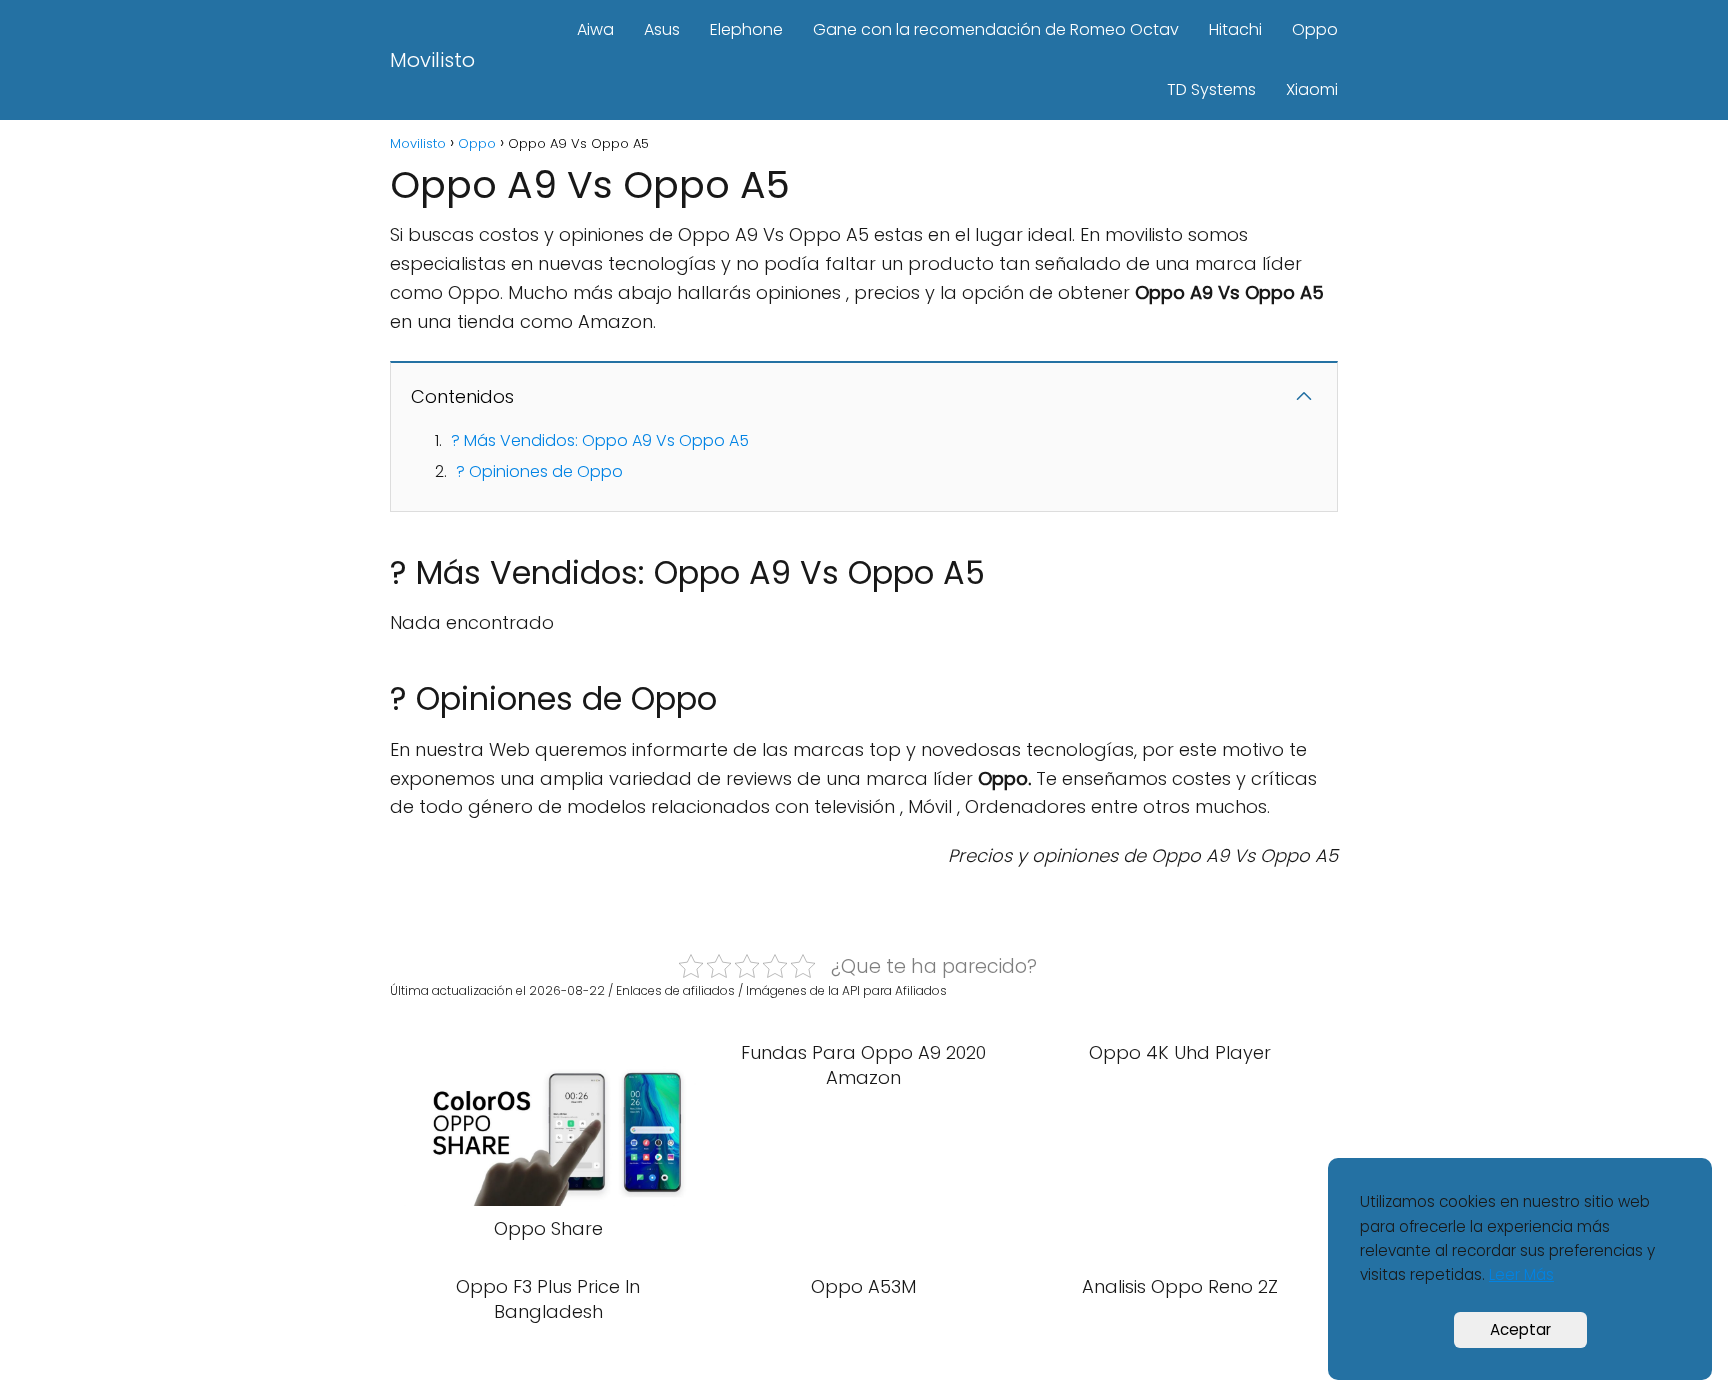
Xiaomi (1312, 89)
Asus (662, 29)
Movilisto (432, 60)
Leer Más (1521, 1274)
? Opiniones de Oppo (539, 471)
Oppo (1315, 29)
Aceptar (1520, 1329)
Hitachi (1235, 29)
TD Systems (1211, 89)
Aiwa (595, 29)
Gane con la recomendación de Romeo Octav (996, 29)
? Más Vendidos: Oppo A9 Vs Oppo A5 (600, 440)
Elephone (746, 29)
